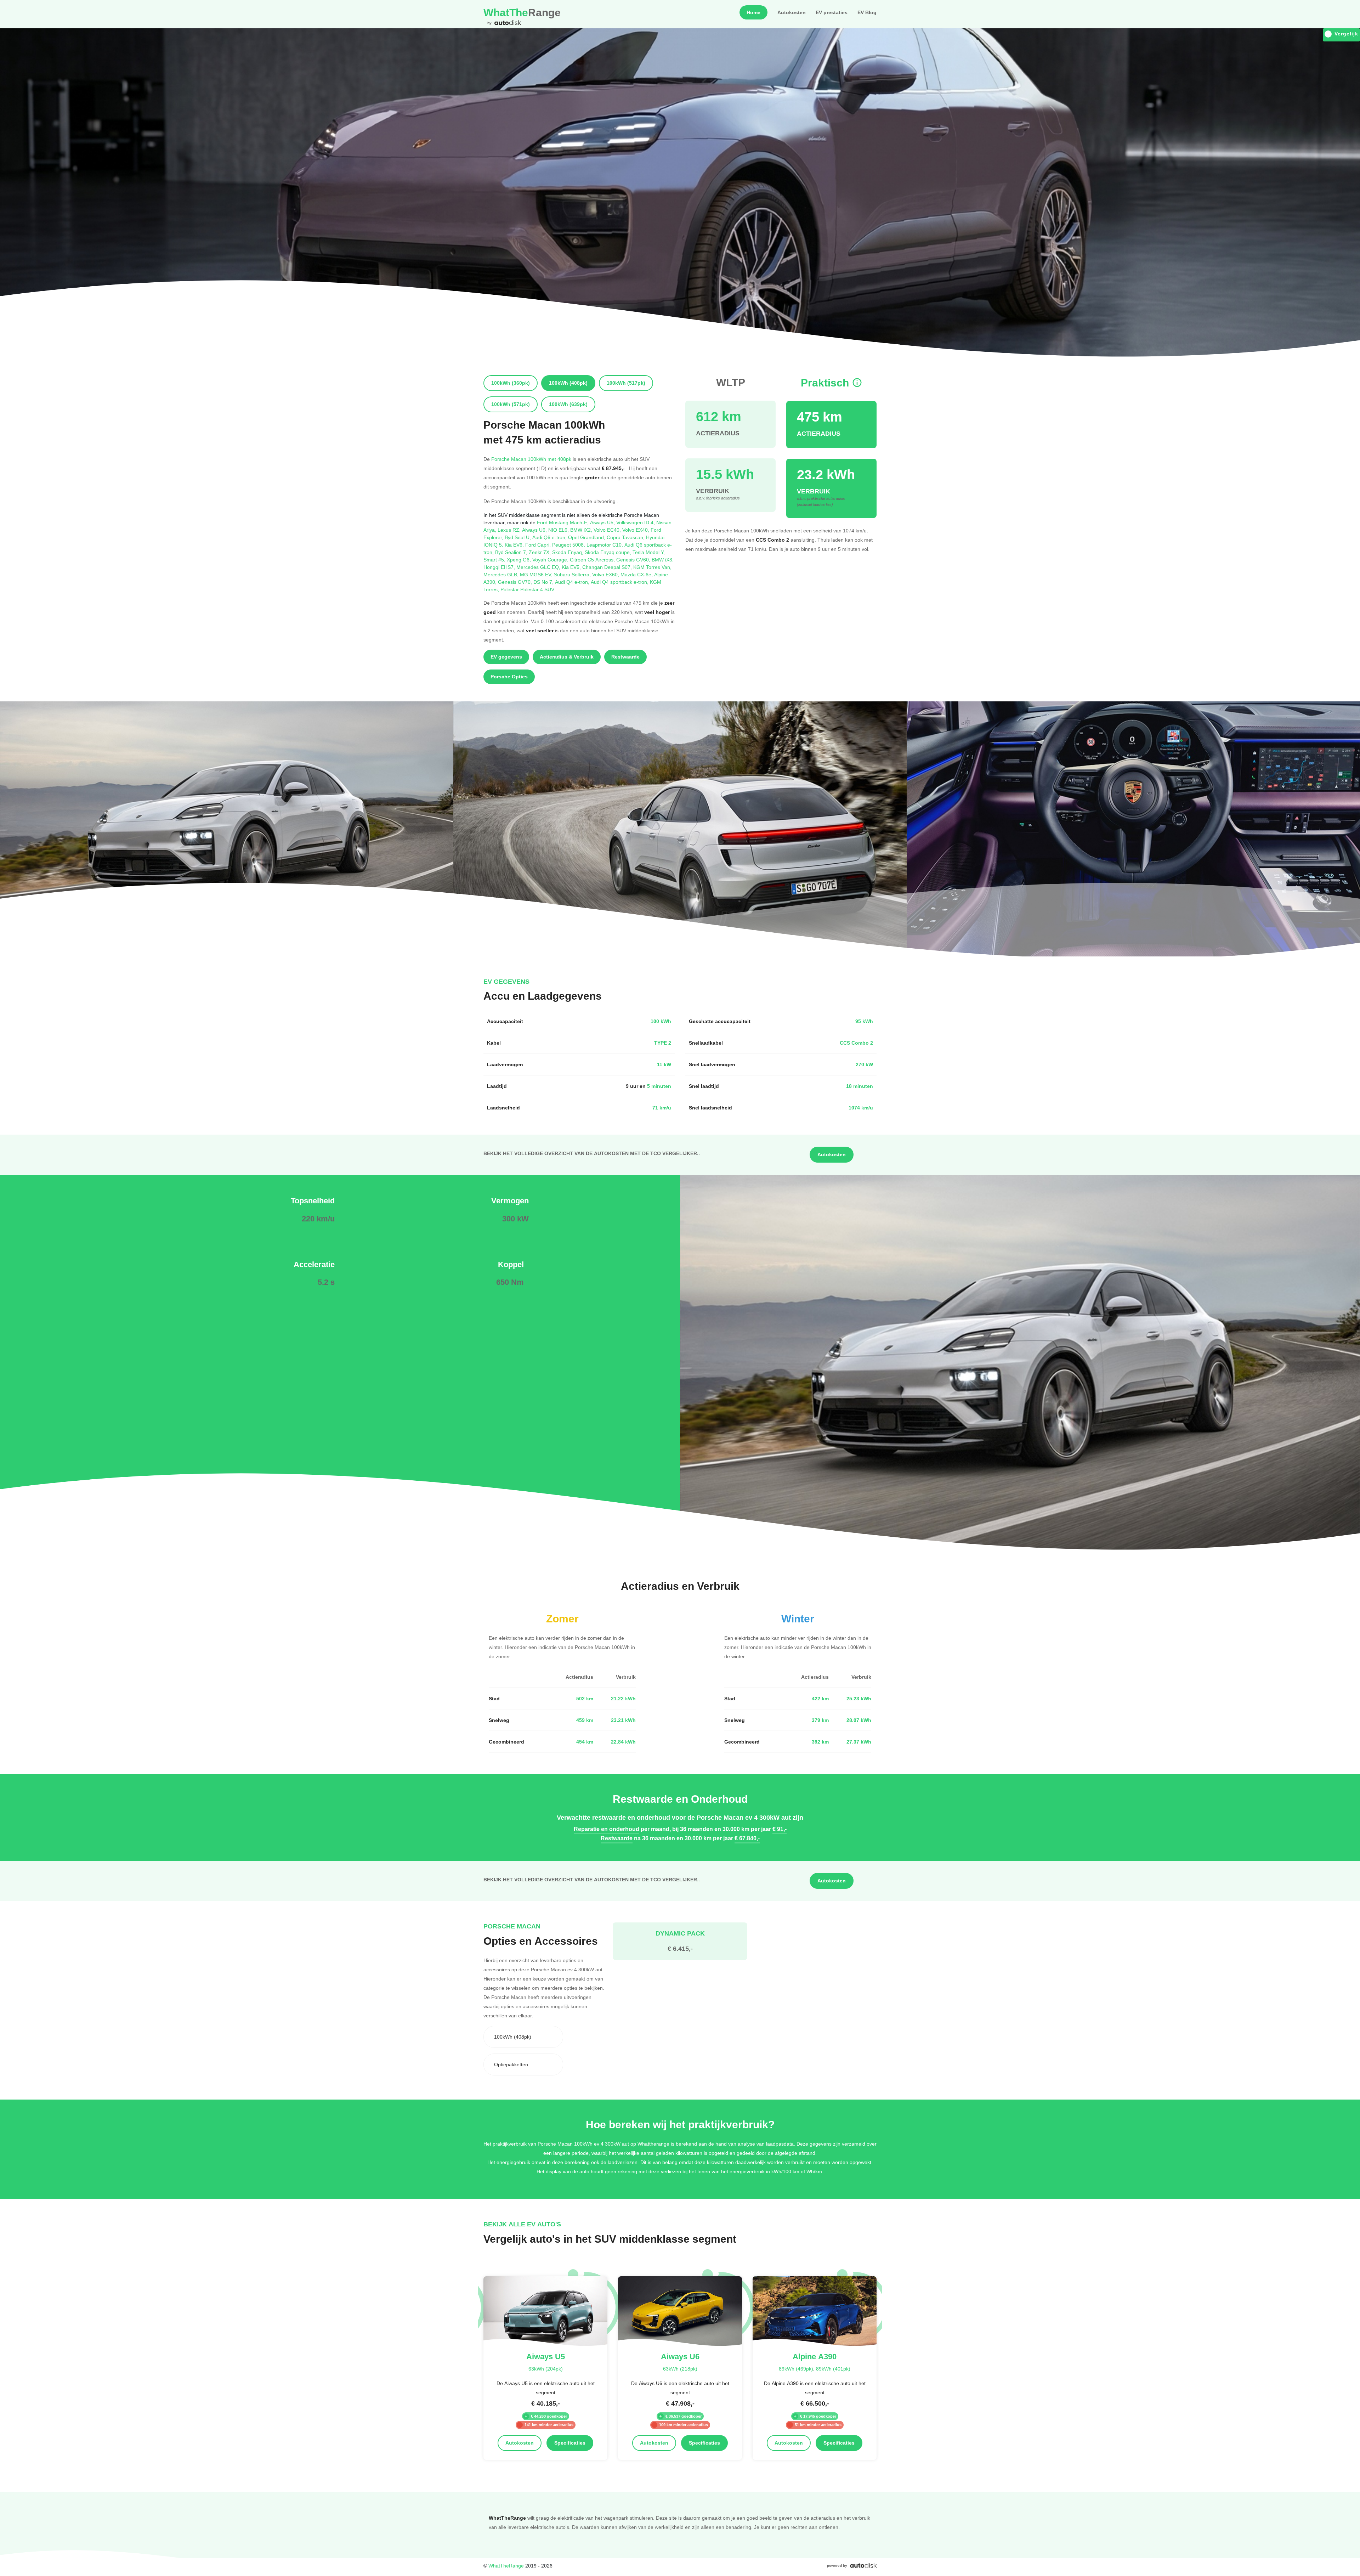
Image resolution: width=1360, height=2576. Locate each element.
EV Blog (867, 12)
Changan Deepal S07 (608, 567)
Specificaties (570, 2443)
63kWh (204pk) (546, 2369)
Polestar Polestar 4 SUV (528, 589)
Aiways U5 (603, 522)
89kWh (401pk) (833, 2369)
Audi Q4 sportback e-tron (620, 582)
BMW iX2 (582, 530)
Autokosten (792, 12)
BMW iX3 (663, 560)
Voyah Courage (551, 560)
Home (753, 12)
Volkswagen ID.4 (636, 522)
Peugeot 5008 (569, 545)
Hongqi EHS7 (500, 567)
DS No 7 (544, 582)
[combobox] (523, 2037)
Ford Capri (539, 545)
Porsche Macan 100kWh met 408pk (531, 459)
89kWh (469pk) (796, 2369)
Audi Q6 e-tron (550, 537)
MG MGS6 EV (537, 574)
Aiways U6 (535, 530)
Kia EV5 (572, 567)
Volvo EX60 (606, 574)
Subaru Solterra (573, 574)
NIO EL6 (559, 530)
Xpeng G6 (520, 560)
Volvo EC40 (608, 530)
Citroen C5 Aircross (593, 560)
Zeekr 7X (540, 552)
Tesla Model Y (649, 552)
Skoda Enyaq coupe (609, 552)
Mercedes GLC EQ (539, 567)
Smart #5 (495, 560)
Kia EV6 (515, 545)
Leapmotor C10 (605, 545)
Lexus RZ (510, 530)
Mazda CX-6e (637, 574)
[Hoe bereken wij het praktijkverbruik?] (857, 383)
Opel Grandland (587, 537)
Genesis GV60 (634, 560)
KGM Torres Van (652, 567)
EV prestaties (832, 12)
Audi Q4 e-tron (573, 582)
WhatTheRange (506, 2566)
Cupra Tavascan (626, 537)
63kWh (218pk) (680, 2369)
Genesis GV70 (516, 582)
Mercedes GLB (502, 574)
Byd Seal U (518, 537)
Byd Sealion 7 (512, 552)
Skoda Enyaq (568, 552)
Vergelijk (1346, 34)
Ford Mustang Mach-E (563, 522)
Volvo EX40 (636, 530)
